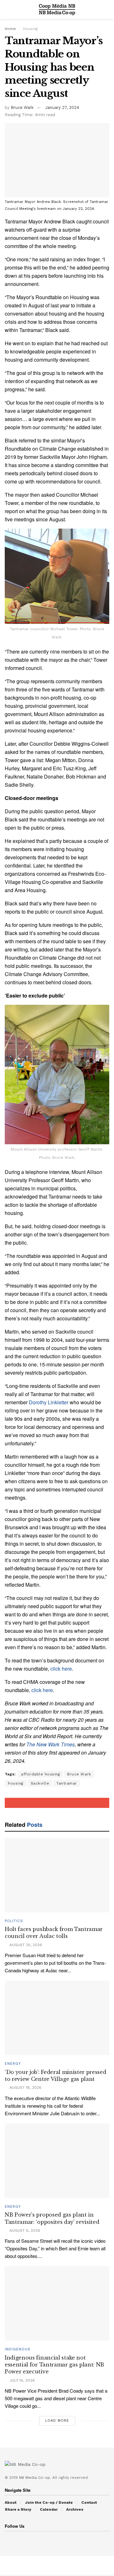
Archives (75, 2509)
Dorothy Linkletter (49, 1402)
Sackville (40, 1783)
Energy (13, 2064)
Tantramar (67, 1783)
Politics (14, 1921)
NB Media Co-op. (36, 2478)
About (11, 2502)
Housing (30, 29)
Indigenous (18, 2349)
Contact (89, 2502)
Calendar (49, 2509)
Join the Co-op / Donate (49, 2502)
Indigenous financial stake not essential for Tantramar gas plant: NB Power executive (54, 2365)
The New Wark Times (51, 1744)
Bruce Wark (22, 107)
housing (16, 1783)
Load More (57, 2421)
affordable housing (40, 1774)
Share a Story (18, 2509)
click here (61, 1669)
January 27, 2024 (62, 107)
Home (10, 29)
